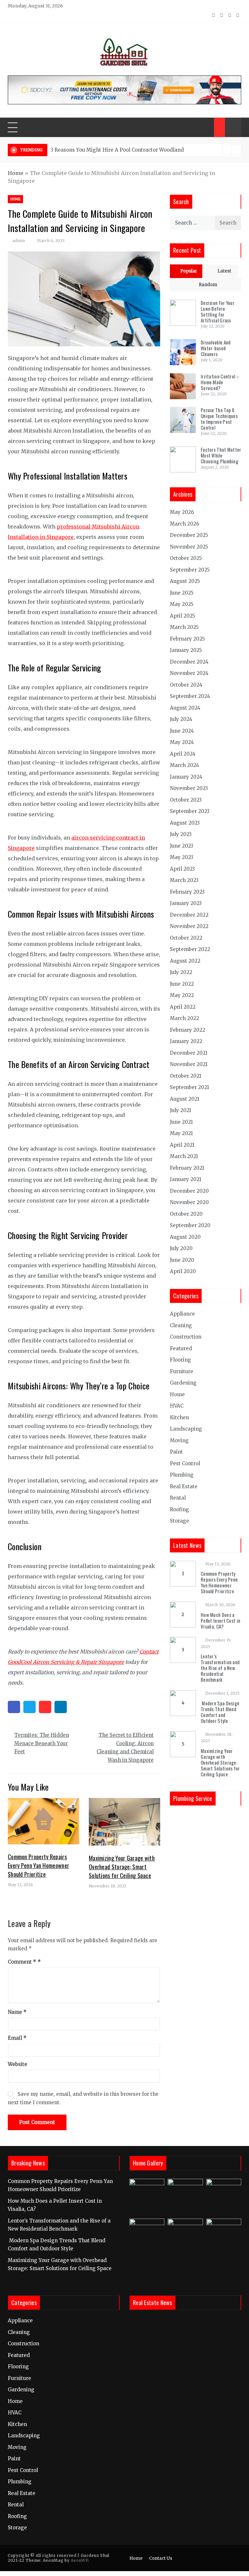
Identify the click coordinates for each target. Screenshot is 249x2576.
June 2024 (182, 731)
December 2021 (189, 1053)
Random (208, 285)
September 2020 (190, 1225)
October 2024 (186, 685)
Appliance (182, 1314)
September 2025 (190, 570)
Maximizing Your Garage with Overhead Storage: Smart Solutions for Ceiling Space (122, 1867)
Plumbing (182, 1475)
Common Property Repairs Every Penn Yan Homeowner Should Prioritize (38, 1865)
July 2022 (181, 972)
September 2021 (190, 1087)
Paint (176, 1452)
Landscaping (186, 1429)
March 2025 (184, 627)
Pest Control (185, 1463)
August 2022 (185, 961)
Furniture (182, 1371)
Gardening (183, 1383)
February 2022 (188, 1030)
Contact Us (161, 2558)
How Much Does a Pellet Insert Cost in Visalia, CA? (220, 1620)
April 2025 (183, 616)
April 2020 (183, 1271)
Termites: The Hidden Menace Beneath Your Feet (42, 1743)
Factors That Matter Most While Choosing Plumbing (221, 455)
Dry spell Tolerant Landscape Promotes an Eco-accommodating (129, 150)
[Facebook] (14, 1707)
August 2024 (185, 708)
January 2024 (186, 777)
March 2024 (184, 765)
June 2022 (182, 984)
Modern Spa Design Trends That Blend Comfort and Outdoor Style (220, 1712)
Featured (181, 1348)
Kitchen (179, 1417)
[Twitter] (30, 1707)
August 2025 (185, 581)
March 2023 (184, 880)
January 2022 (186, 1041)
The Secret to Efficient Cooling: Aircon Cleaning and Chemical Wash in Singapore (125, 1747)
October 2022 (186, 938)
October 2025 (186, 558)
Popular (189, 271)
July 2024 (181, 719)
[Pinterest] (45, 1707)
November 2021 (189, 1064)
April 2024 (183, 754)
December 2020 (189, 1191)
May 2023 (182, 857)
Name (17, 2012)
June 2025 (182, 593)
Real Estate (184, 1486)
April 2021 (182, 1145)
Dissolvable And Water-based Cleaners (216, 348)
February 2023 (187, 892)
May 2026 (182, 512)
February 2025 (187, 639)
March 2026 (184, 524)
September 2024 (190, 696)
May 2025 (182, 604)
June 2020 (182, 1260)
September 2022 (190, 949)
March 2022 (184, 1018)
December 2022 (189, 915)
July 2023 (181, 834)
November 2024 (189, 673)
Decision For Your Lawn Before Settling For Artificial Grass (218, 311)
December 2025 (189, 535)
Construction (186, 1337)
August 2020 (185, 1237)
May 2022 (182, 995)
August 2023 (185, 823)
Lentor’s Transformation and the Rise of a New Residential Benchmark (220, 1668)
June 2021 (181, 1122)
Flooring (180, 1360)
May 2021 (181, 1133)
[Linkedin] (61, 1707)
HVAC (177, 1406)
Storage (179, 1521)
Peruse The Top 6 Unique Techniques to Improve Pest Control (219, 419)
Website (18, 2064)
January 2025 (186, 650)
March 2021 (184, 1156)
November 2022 (189, 926)
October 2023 (186, 800)
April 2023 (182, 869)
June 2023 (182, 846)
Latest (224, 271)
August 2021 (185, 1099)
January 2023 (186, 903)
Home (16, 173)
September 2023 (190, 811)
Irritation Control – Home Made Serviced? (220, 382)
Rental (178, 1498)
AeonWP (79, 2560)
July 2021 (181, 1110)
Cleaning (181, 1325)
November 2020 (189, 1202)
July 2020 (181, 1248)
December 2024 (189, 662)
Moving (179, 1440)
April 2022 (183, 1007)
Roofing (179, 1509)
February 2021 (187, 1168)
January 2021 (186, 1179)
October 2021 (186, 1076)
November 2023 (189, 788)
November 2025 (189, 547)
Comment (22, 1962)
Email (17, 2038)
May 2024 (182, 742)
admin (19, 241)
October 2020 (186, 1214)
